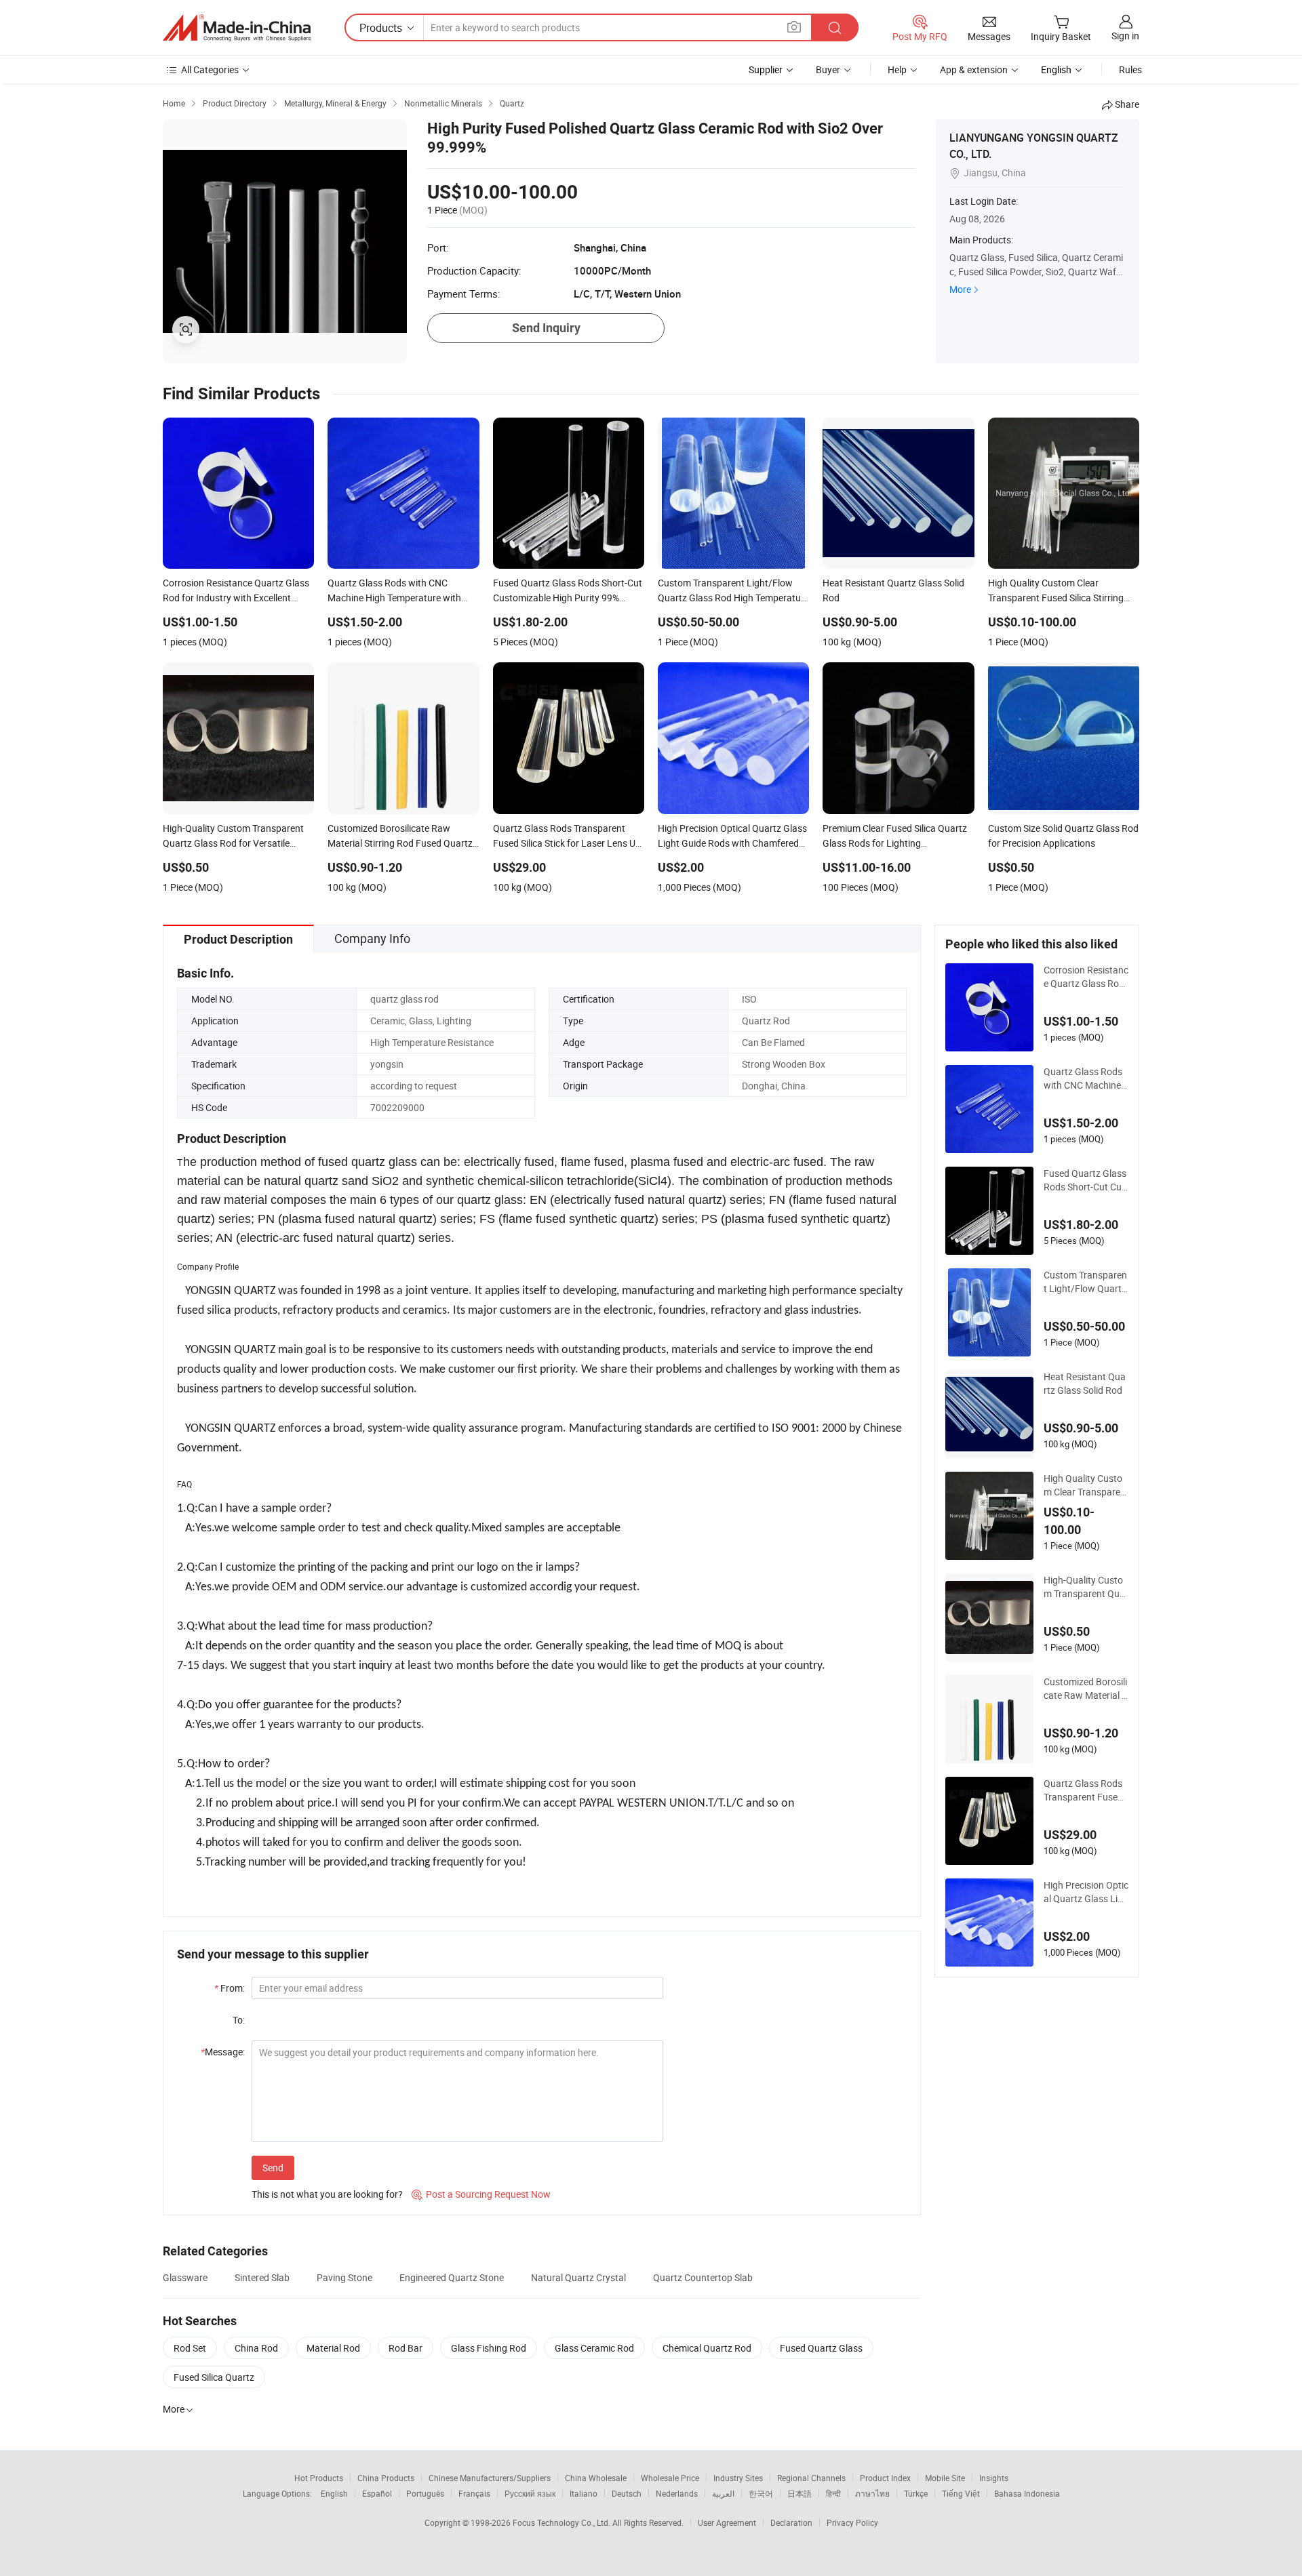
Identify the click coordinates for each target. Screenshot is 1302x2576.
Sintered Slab (262, 2277)
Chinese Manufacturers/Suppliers (490, 2478)
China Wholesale (596, 2478)
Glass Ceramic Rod (594, 2348)
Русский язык (530, 2493)
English (334, 2493)
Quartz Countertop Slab (703, 2277)
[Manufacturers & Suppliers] (237, 28)
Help (897, 69)
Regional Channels (811, 2478)
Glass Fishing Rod (489, 2348)
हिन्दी (833, 2493)
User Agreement (727, 2522)
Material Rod (333, 2348)
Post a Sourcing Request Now (481, 2194)
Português (425, 2493)
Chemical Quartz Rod (707, 2348)
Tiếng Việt (961, 2493)
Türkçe (916, 2493)
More (960, 289)
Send (273, 2168)
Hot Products (319, 2478)
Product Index (885, 2478)
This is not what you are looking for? (327, 2194)
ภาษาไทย (872, 2493)
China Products (386, 2478)
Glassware (185, 2277)
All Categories (210, 69)
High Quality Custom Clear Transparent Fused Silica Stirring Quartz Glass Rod (1085, 1485)
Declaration (791, 2522)
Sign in (1125, 36)
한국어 (761, 2493)
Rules (1130, 69)
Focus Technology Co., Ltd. (563, 2522)
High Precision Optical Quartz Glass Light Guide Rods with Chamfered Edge (1086, 1892)
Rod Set (190, 2348)
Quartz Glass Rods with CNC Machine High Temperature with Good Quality (1086, 1079)
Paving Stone (344, 2277)
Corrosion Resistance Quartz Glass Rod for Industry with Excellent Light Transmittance (1086, 977)
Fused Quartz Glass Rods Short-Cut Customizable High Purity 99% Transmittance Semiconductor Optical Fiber (1086, 1180)
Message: (223, 2052)
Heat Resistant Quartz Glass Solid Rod (1085, 1383)
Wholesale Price (670, 2478)
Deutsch (627, 2493)
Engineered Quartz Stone (452, 2277)
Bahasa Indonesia (1027, 2493)
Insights (994, 2478)
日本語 (800, 2493)
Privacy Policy (852, 2522)
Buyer (828, 69)
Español (377, 2493)
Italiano (584, 2493)
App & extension (974, 69)
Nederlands (677, 2493)
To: (239, 2020)
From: (230, 1988)
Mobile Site (945, 2478)
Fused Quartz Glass (821, 2348)
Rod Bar (406, 2348)
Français (474, 2493)
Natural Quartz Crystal (578, 2277)
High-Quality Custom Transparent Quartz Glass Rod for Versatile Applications (1086, 1587)
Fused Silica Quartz (214, 2377)
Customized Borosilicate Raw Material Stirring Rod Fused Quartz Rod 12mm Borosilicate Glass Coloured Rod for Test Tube (1086, 1689)
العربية (723, 2493)
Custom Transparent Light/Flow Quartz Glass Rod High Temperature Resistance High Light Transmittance (1086, 1282)
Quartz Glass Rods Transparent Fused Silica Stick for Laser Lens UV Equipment (1086, 1790)
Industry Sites (738, 2478)
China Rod (256, 2348)
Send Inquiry (546, 328)
